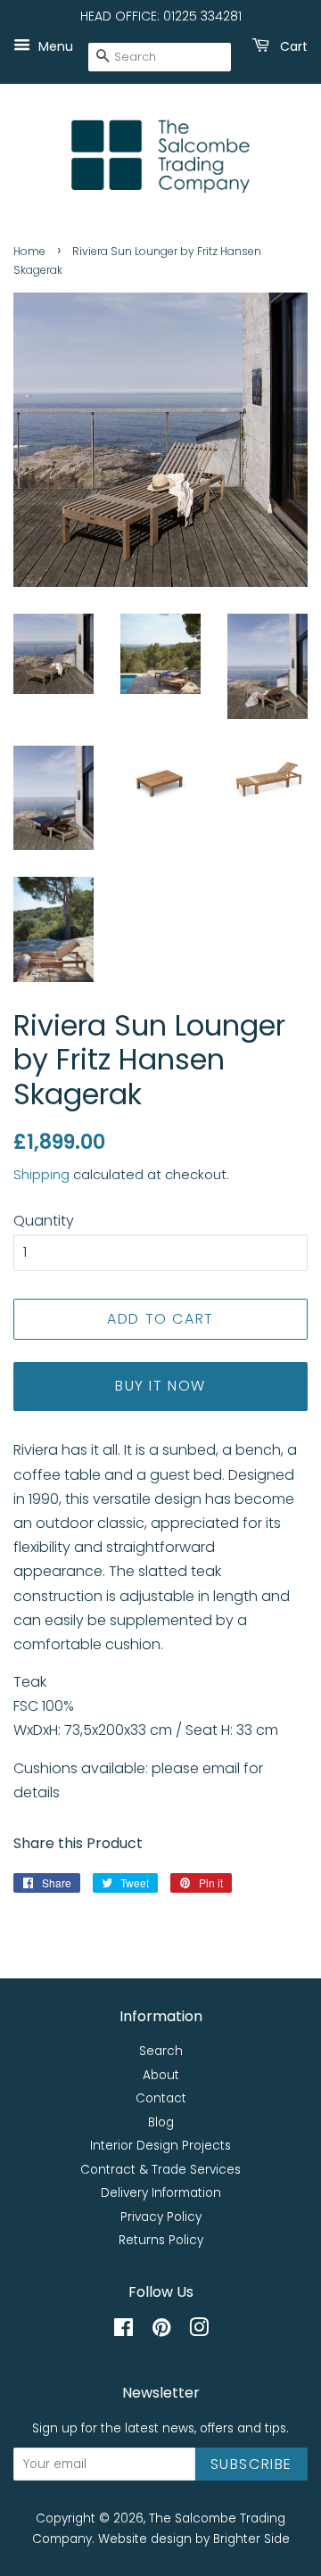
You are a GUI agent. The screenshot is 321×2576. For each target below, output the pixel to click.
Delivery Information (161, 2193)
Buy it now (160, 1386)
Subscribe (251, 2464)
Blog (161, 2122)
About (161, 2075)
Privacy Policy (161, 2217)
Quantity (44, 1221)
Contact (161, 2098)
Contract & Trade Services (160, 2170)
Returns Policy (161, 2240)
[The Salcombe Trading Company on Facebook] (123, 2331)
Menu (54, 45)
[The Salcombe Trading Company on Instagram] (199, 2331)
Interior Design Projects (160, 2146)
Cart (292, 45)
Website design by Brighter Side (194, 2539)
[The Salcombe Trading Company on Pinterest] (161, 2331)
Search (161, 2051)
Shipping (41, 1174)
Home (29, 251)
